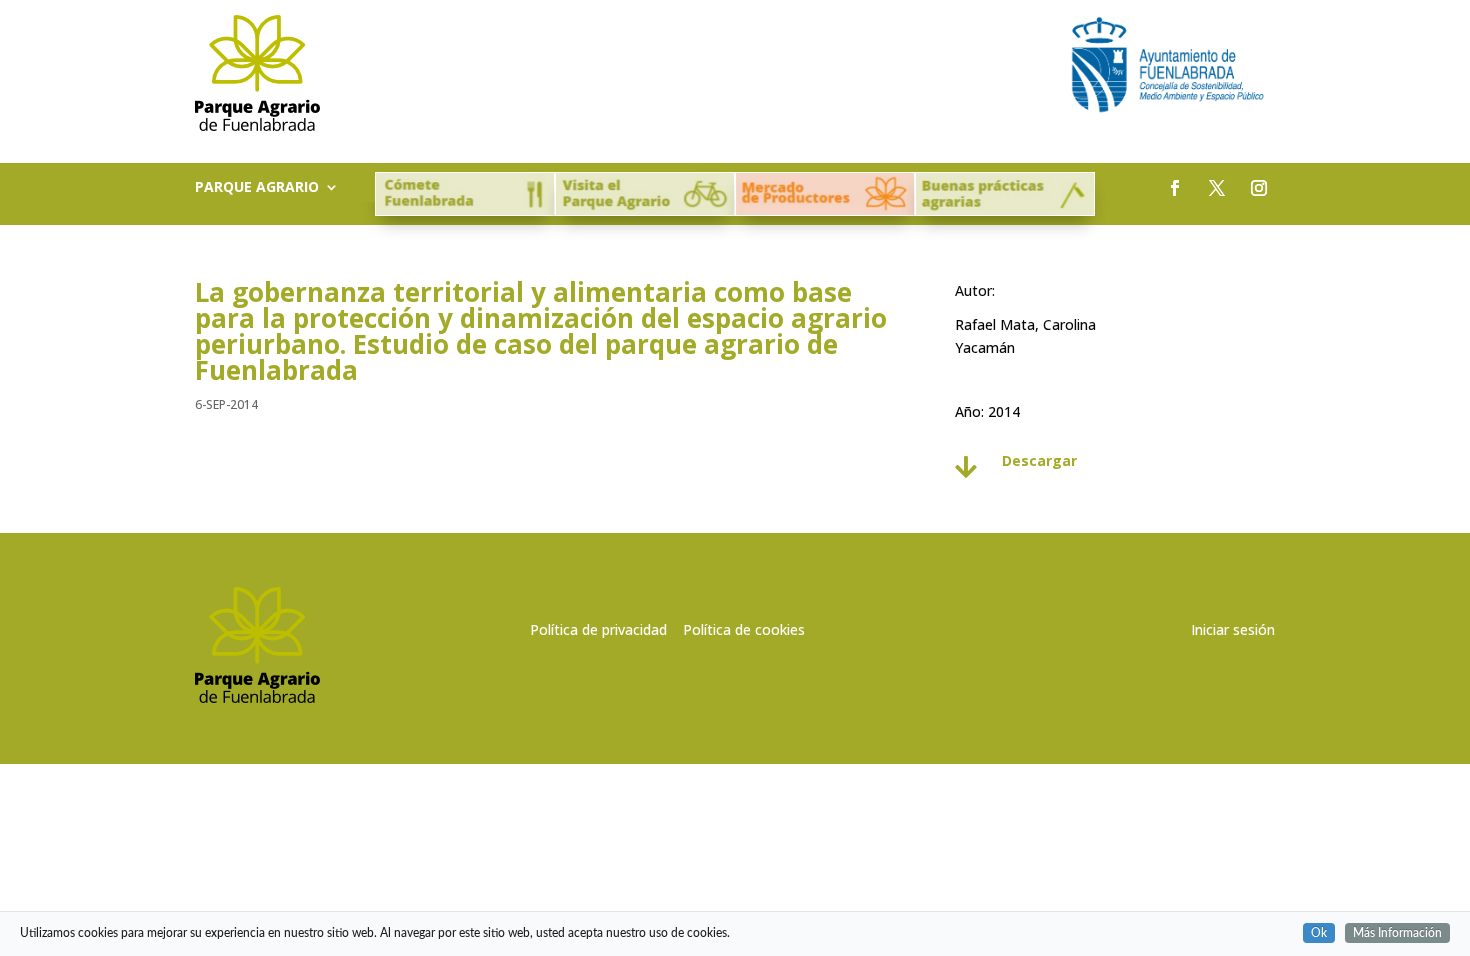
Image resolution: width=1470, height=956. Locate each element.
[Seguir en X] (1217, 188)
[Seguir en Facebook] (1175, 188)
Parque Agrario (257, 188)
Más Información (1397, 933)
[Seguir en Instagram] (1259, 188)
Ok (1319, 933)
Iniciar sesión (1233, 629)
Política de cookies (744, 629)
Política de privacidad (598, 629)
